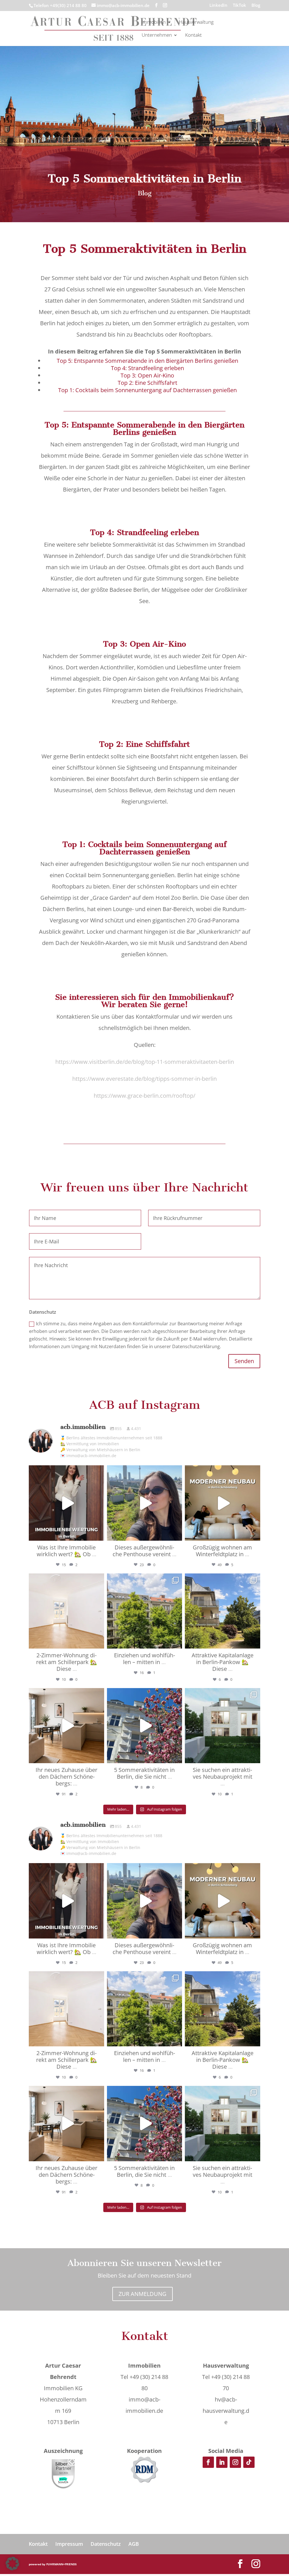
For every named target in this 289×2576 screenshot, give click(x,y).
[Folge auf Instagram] (235, 2462)
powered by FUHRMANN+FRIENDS (53, 2564)
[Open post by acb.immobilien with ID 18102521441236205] (222, 1611)
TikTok (239, 6)
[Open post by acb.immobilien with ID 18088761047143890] (222, 1726)
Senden (244, 1361)
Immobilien (154, 23)
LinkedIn (218, 6)
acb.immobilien (66, 1471)
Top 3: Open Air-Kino (147, 375)
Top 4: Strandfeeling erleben (147, 368)
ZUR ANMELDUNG (143, 2294)
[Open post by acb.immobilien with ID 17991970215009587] (66, 1503)
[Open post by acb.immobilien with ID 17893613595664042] (222, 1503)
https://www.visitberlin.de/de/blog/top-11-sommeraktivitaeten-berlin (145, 1062)
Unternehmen (157, 36)
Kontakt (193, 36)
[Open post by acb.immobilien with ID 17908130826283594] (66, 1611)
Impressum (69, 2544)
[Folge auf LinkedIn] (222, 2462)
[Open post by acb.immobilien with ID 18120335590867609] (144, 1611)
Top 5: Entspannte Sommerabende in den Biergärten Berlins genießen (147, 361)
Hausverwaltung (196, 23)
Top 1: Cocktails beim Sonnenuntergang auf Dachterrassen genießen (147, 390)
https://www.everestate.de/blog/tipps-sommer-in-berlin (144, 1079)
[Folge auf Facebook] (208, 2462)
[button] (12, 2564)
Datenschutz (106, 2544)
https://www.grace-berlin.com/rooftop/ (144, 1096)
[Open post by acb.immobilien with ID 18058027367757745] (66, 1726)
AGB (134, 2544)
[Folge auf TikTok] (249, 2462)
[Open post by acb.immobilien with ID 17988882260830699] (144, 1726)
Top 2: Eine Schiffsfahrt (147, 383)
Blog (256, 6)
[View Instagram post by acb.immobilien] (98, 1534)
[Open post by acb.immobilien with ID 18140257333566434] (144, 1503)
